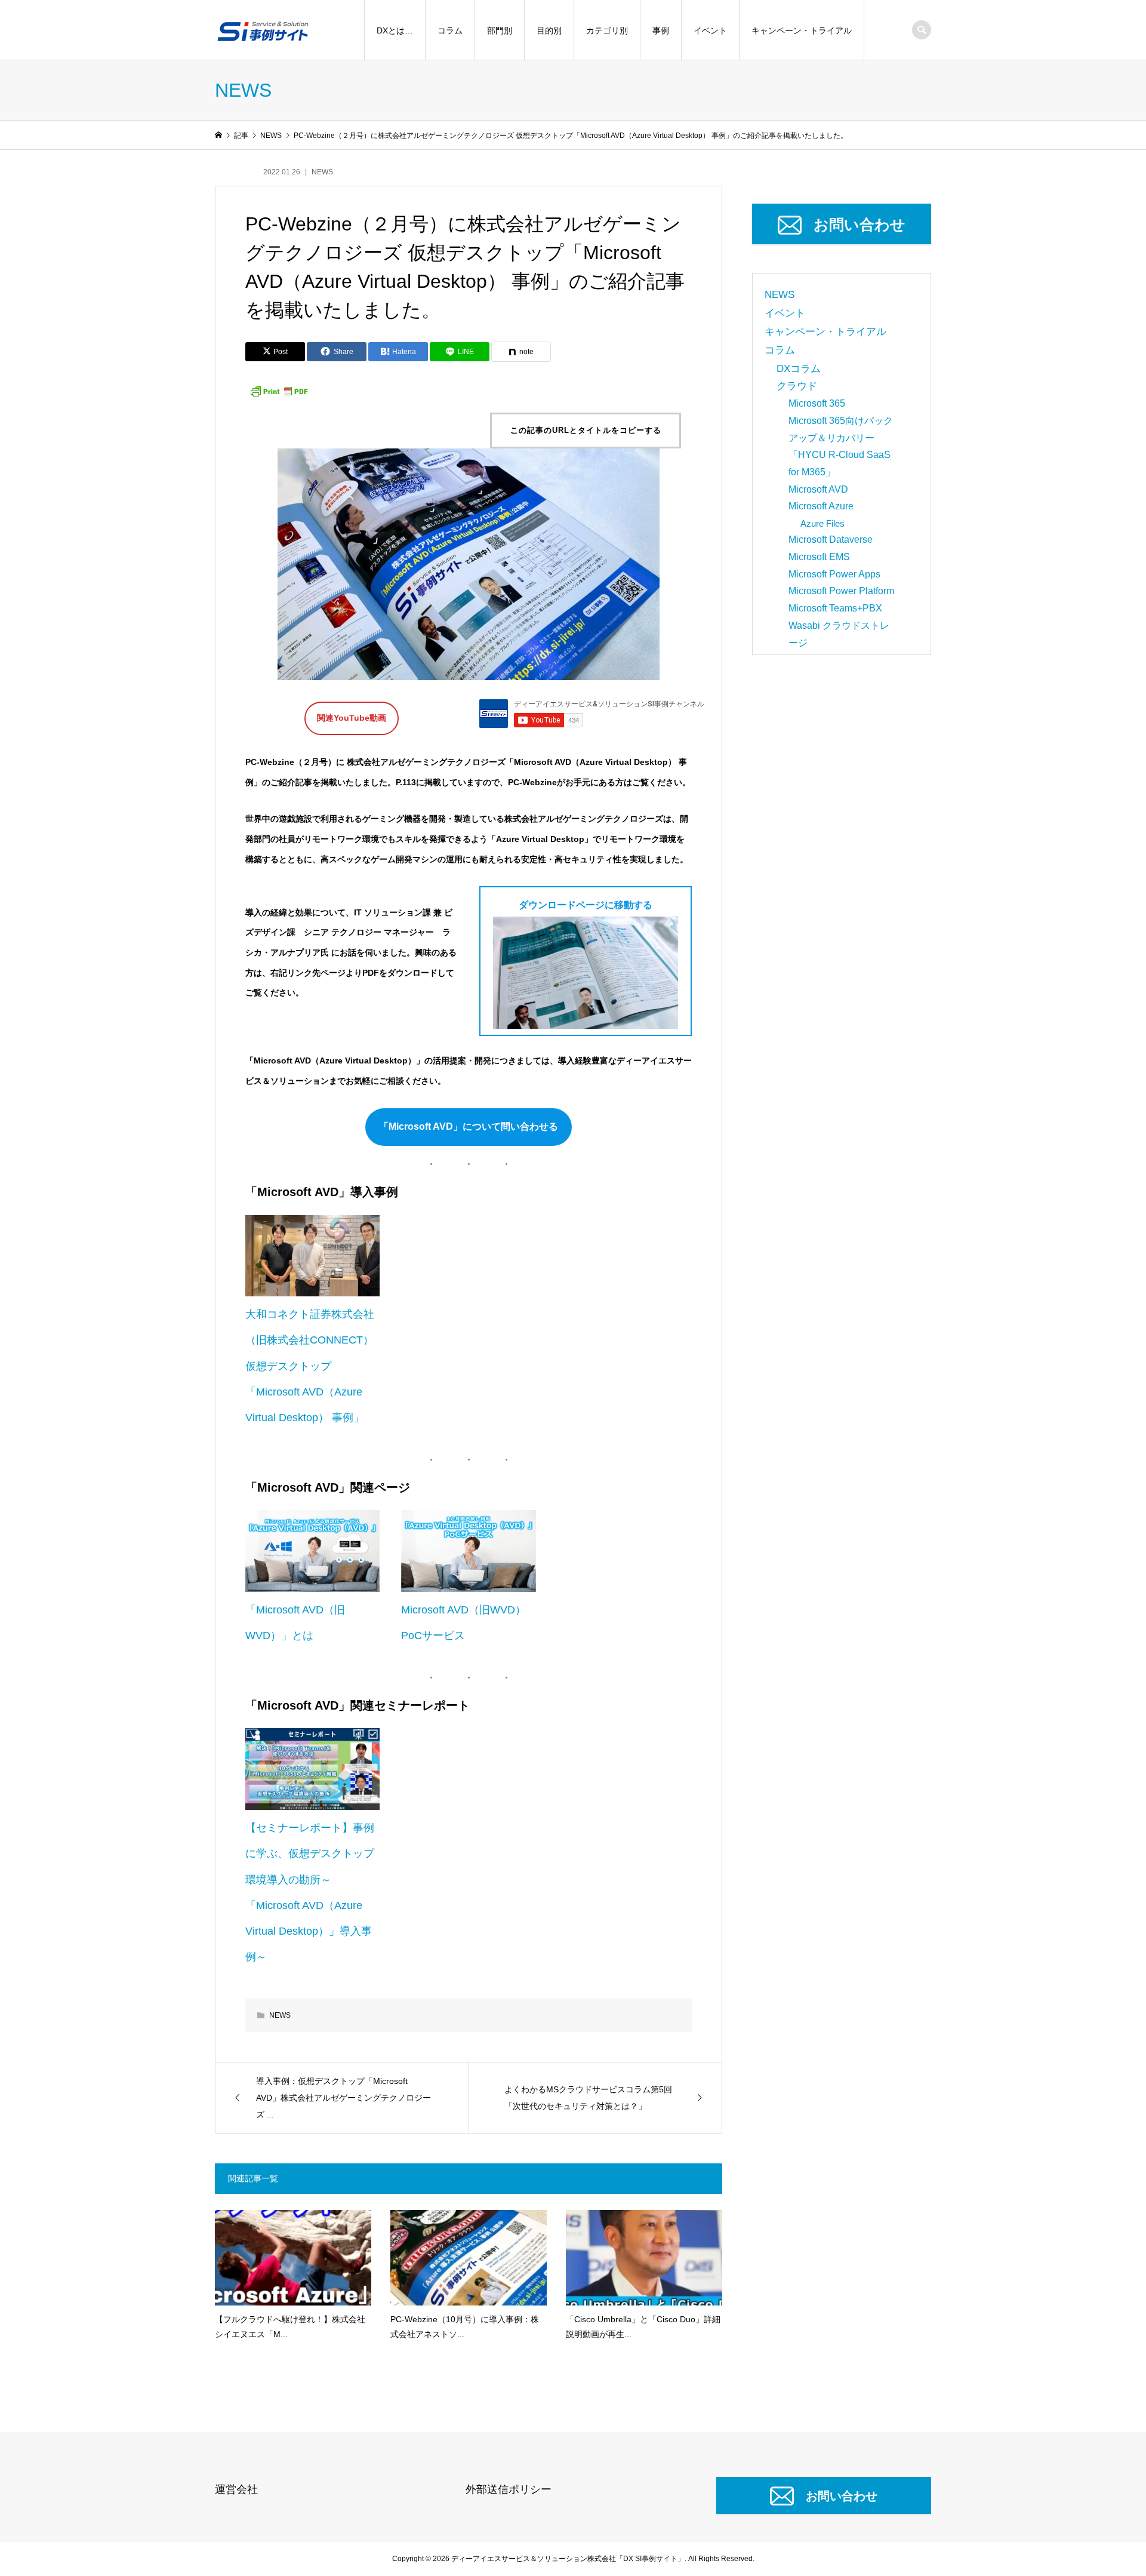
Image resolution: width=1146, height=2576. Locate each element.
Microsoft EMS (819, 557)
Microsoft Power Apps (834, 574)
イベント (710, 30)
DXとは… (395, 30)
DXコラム (799, 369)
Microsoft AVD (818, 489)
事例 (661, 30)
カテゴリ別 (607, 30)
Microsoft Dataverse (831, 540)
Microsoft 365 (817, 403)
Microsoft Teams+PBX (835, 608)
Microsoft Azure (821, 506)
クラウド (797, 386)
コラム (450, 30)
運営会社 (236, 2489)
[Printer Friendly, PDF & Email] (279, 391)
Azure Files (822, 523)
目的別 (549, 30)
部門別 (500, 30)
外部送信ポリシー (509, 2489)
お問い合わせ (860, 225)
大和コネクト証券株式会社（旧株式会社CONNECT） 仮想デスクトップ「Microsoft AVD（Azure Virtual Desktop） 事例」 (310, 1366)
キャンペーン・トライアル (802, 30)
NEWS (322, 172)
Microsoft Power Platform (841, 591)
